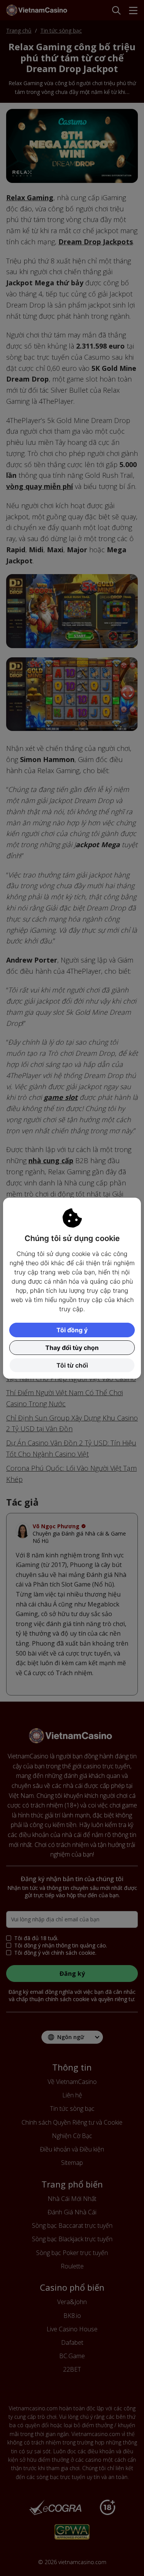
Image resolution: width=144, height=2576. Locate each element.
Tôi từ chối (72, 1365)
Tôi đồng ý (72, 1330)
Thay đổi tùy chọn (72, 1348)
